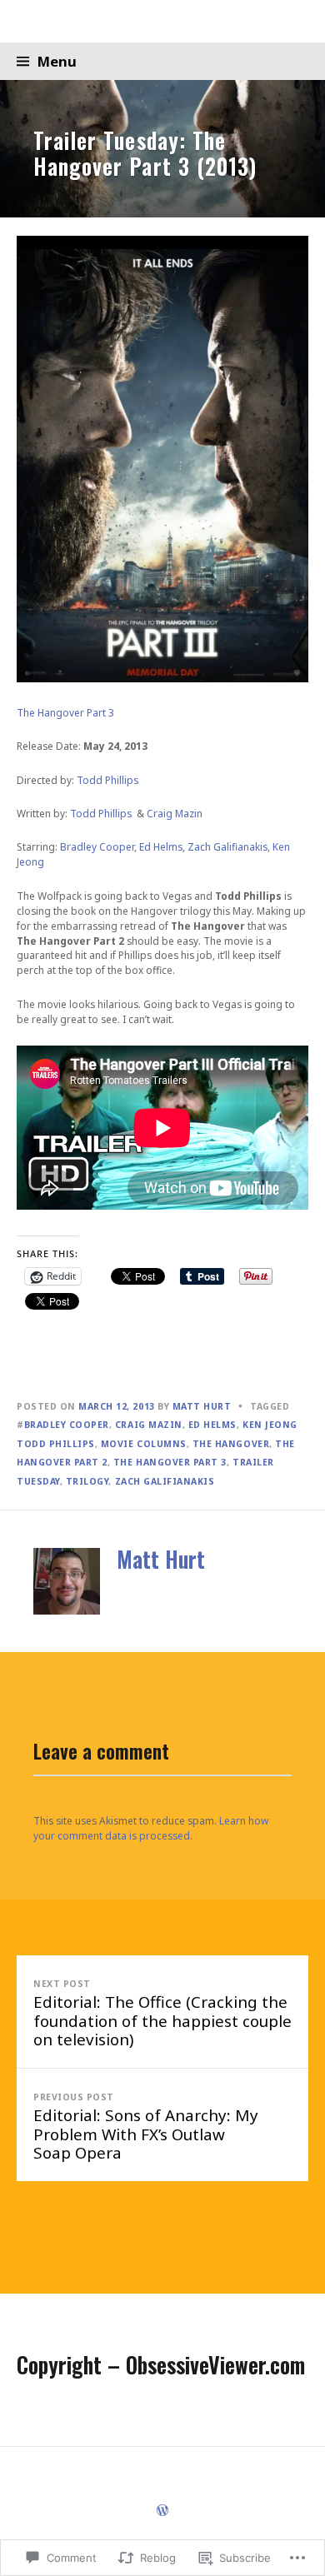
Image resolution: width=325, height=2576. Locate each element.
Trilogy (87, 1481)
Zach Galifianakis (227, 847)
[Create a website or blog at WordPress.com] (162, 2511)
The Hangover (231, 1444)
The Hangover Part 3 (65, 713)
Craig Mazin (175, 814)
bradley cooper (67, 1425)
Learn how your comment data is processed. (151, 1828)
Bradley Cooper (97, 847)
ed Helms (212, 1425)
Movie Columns (144, 1444)
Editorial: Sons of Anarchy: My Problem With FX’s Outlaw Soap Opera (146, 2127)
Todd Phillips (107, 780)
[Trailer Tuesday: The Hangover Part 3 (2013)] (162, 148)
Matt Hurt (202, 1406)
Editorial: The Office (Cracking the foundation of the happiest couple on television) (162, 2014)
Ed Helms (161, 847)
